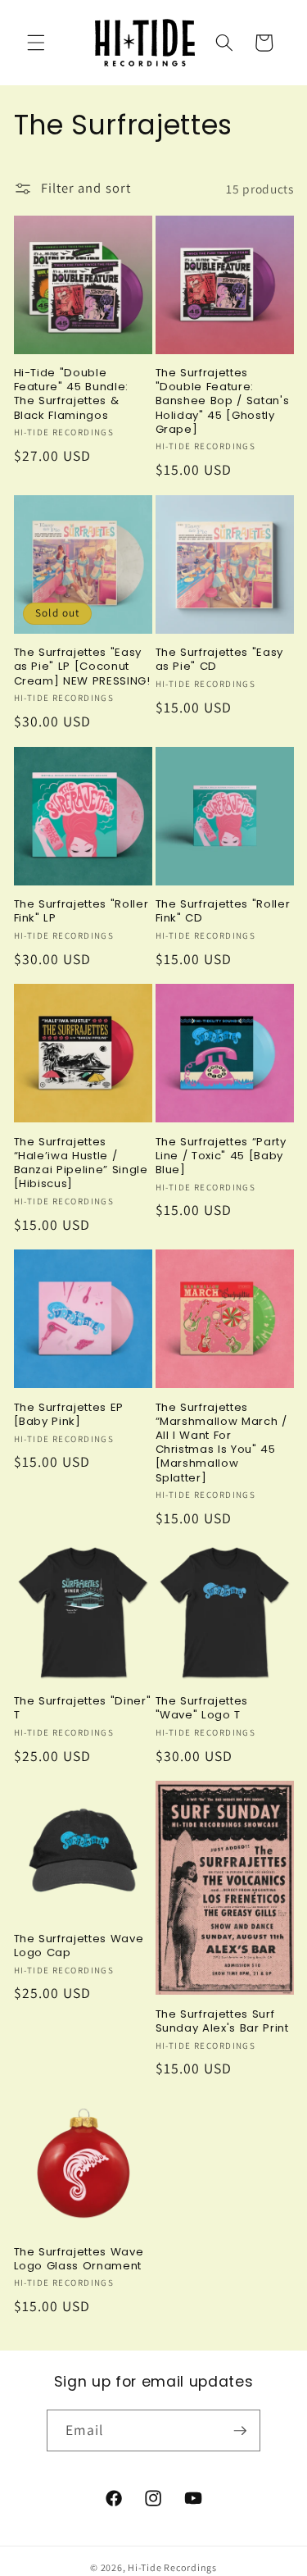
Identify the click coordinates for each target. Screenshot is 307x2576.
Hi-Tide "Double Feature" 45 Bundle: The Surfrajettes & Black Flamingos (72, 394)
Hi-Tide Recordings (172, 2567)
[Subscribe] (240, 2431)
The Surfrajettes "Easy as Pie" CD (220, 659)
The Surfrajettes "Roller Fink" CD (223, 911)
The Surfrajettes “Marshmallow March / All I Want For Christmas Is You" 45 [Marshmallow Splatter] (221, 1443)
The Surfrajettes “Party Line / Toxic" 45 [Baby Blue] (221, 1156)
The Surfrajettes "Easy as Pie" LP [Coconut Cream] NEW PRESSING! (82, 666)
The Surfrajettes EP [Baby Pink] (69, 1414)
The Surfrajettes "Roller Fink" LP (81, 911)
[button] (36, 43)
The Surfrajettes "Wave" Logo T (202, 1708)
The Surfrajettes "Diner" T (83, 1708)
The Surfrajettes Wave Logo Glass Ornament (79, 2259)
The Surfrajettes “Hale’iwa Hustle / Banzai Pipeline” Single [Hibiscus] (81, 1163)
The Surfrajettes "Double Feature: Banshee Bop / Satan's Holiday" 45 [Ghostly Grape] (223, 401)
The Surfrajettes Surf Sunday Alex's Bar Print (222, 2021)
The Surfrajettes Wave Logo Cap (79, 1946)
